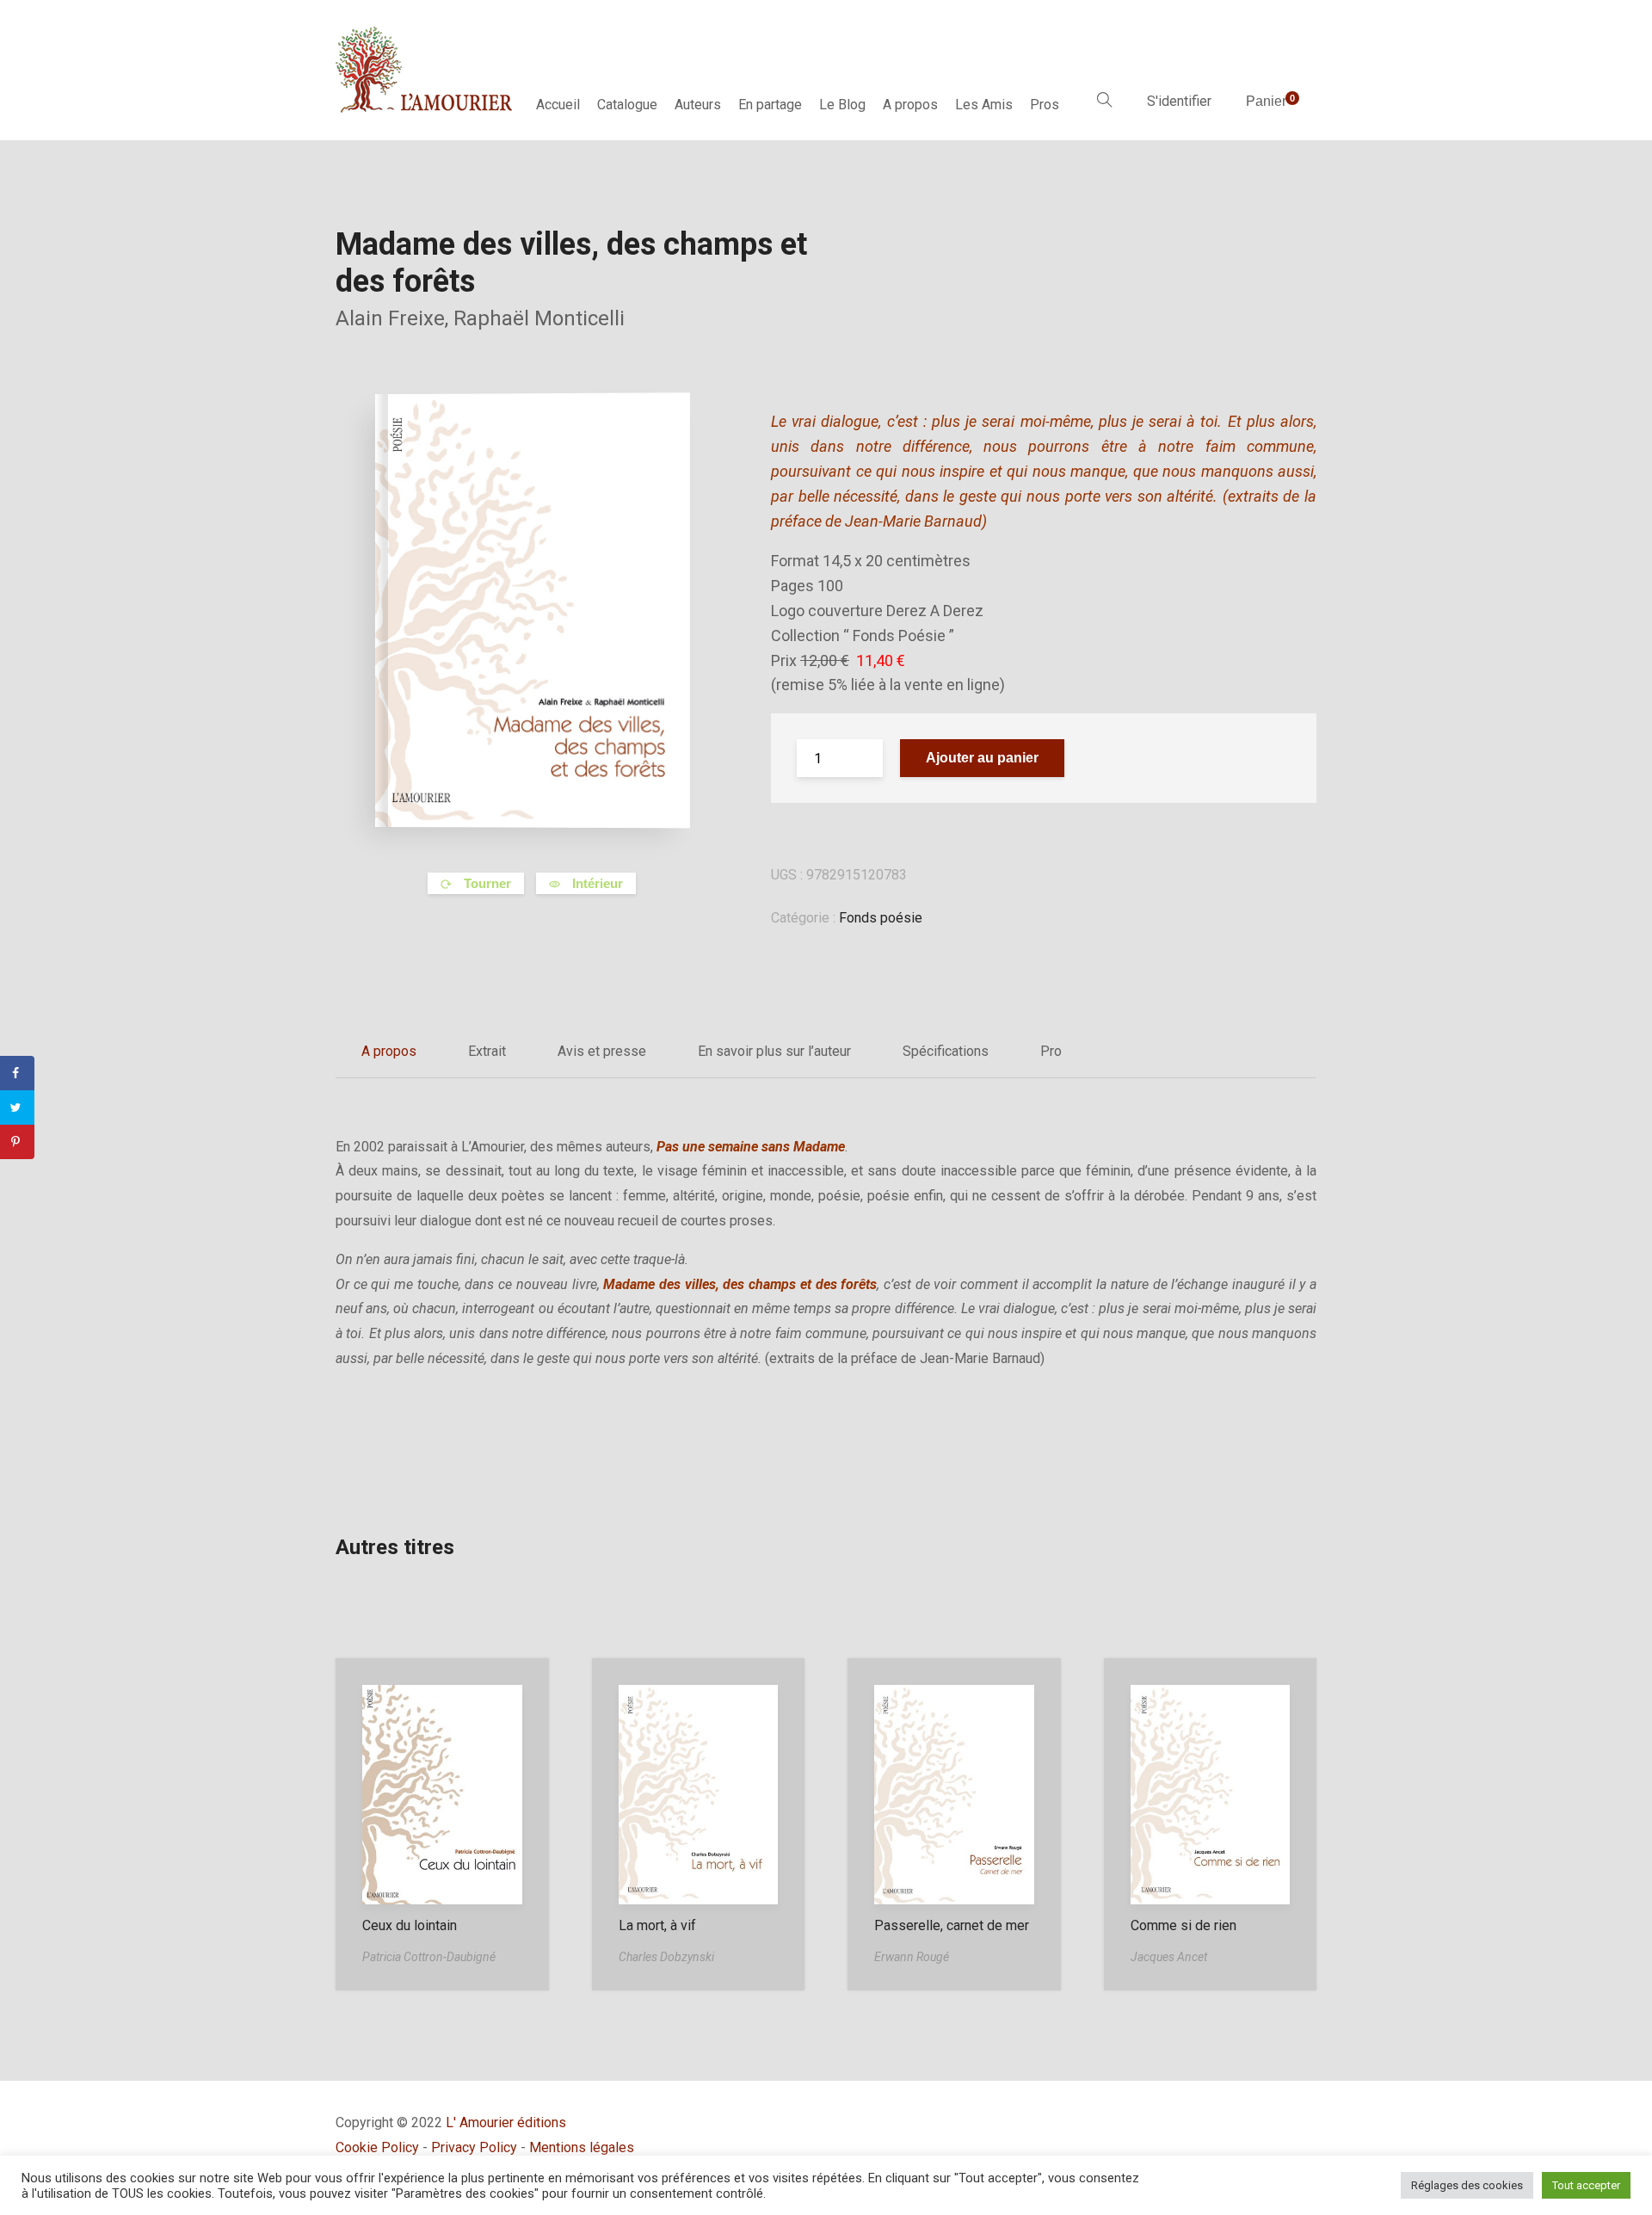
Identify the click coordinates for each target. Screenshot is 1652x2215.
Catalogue (627, 105)
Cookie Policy (377, 2147)
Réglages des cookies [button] (1467, 2185)
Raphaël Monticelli (539, 318)
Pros (1045, 105)
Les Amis (984, 105)
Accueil (558, 105)
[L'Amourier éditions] (425, 70)
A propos (910, 105)
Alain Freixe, (395, 318)
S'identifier (1179, 101)
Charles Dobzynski (666, 1957)
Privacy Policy (474, 2147)
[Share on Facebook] (17, 1073)
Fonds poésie (881, 918)
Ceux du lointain (410, 1925)
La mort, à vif (657, 1925)
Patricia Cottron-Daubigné (429, 1957)
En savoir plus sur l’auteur (774, 1051)
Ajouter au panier (982, 758)
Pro (1051, 1051)
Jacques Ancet (1169, 1957)
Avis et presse (602, 1051)
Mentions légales (582, 2147)
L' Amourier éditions (506, 2122)
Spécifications (946, 1051)
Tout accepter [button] (1586, 2185)
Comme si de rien (1184, 1925)
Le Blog (842, 105)
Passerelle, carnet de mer (952, 1925)
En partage (770, 105)
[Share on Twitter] (17, 1107)
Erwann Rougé (912, 1957)
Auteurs (698, 105)
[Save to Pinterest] (17, 1142)
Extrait (487, 1051)
